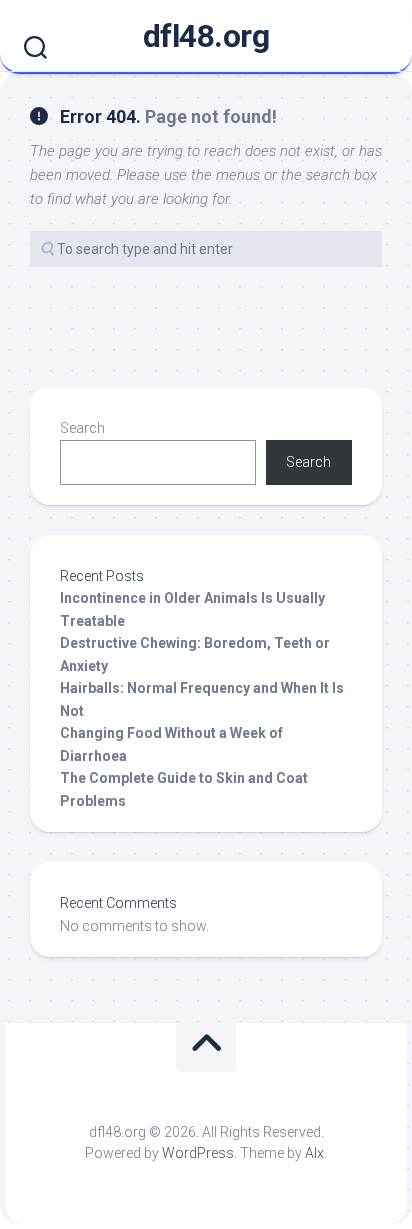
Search (82, 428)
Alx (314, 1153)
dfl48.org (206, 36)
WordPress (198, 1153)
